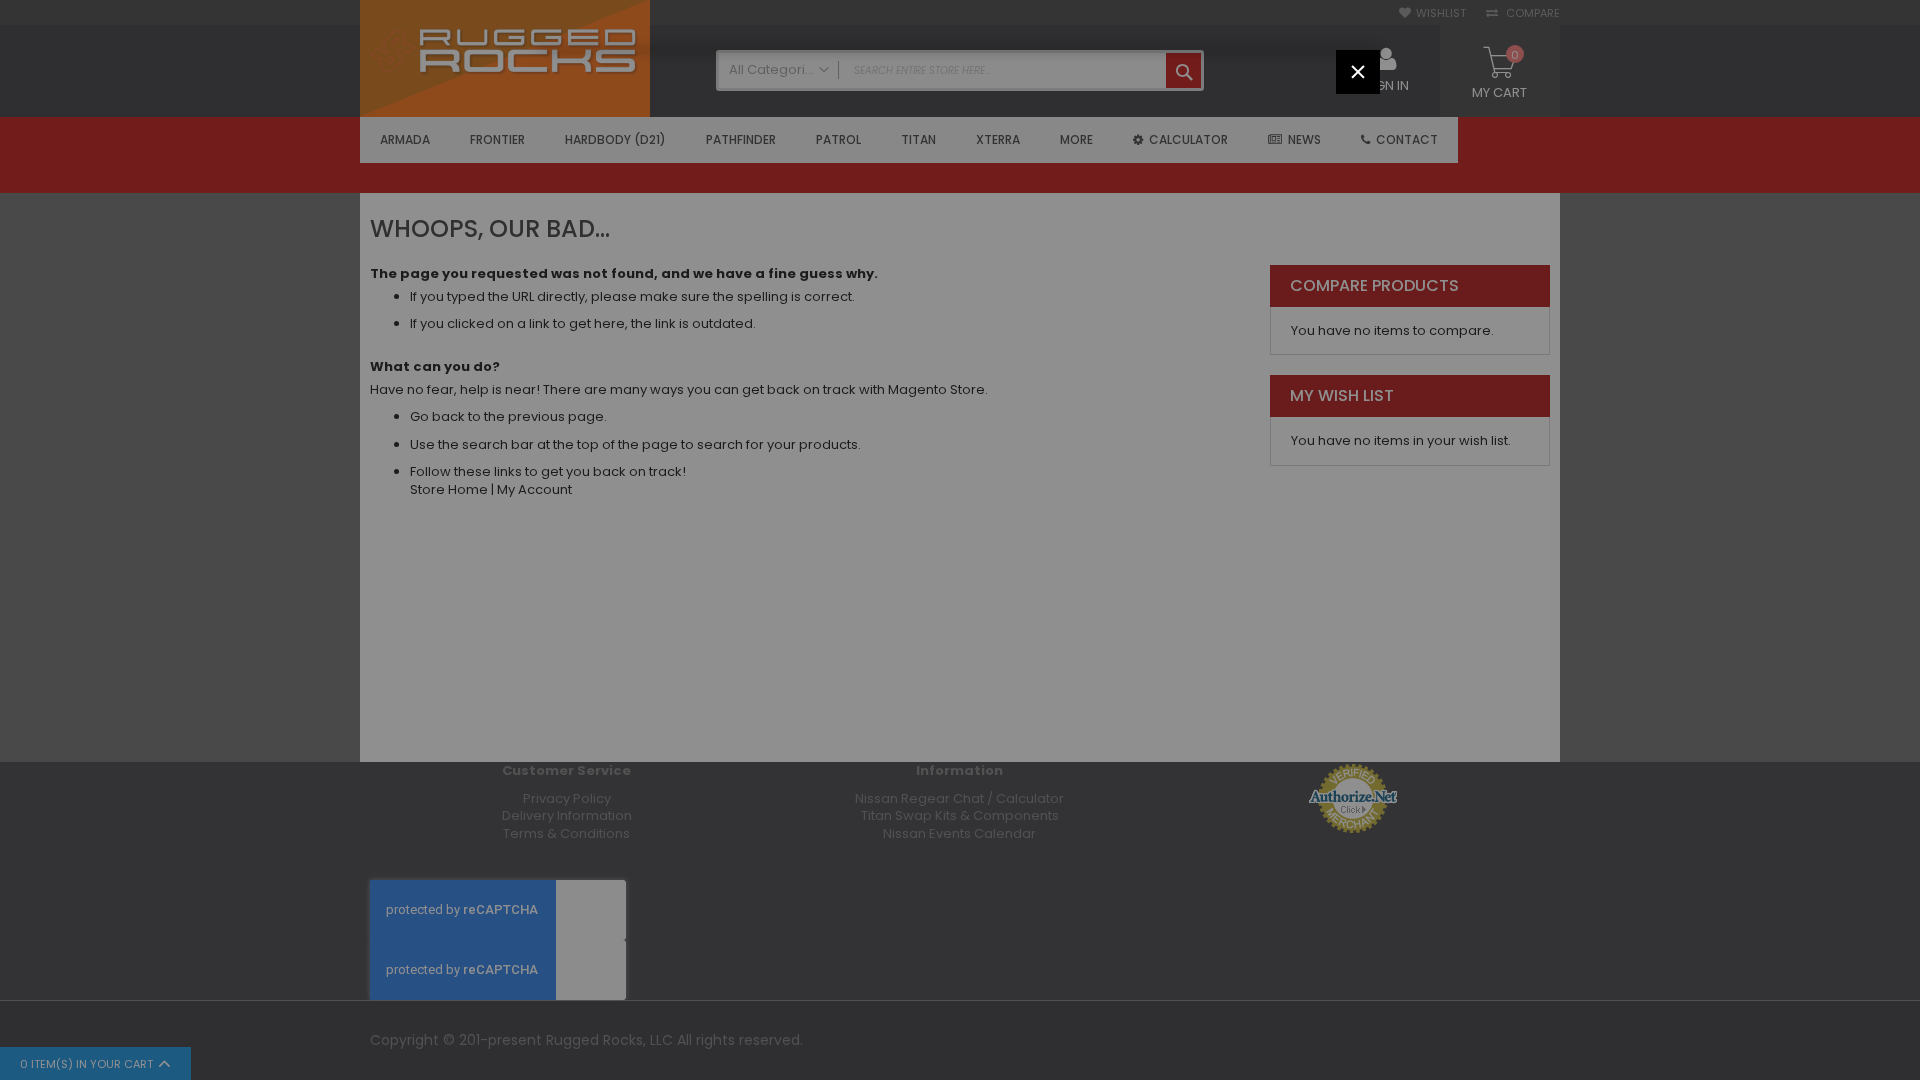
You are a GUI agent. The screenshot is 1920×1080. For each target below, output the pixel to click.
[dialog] (960, 540)
